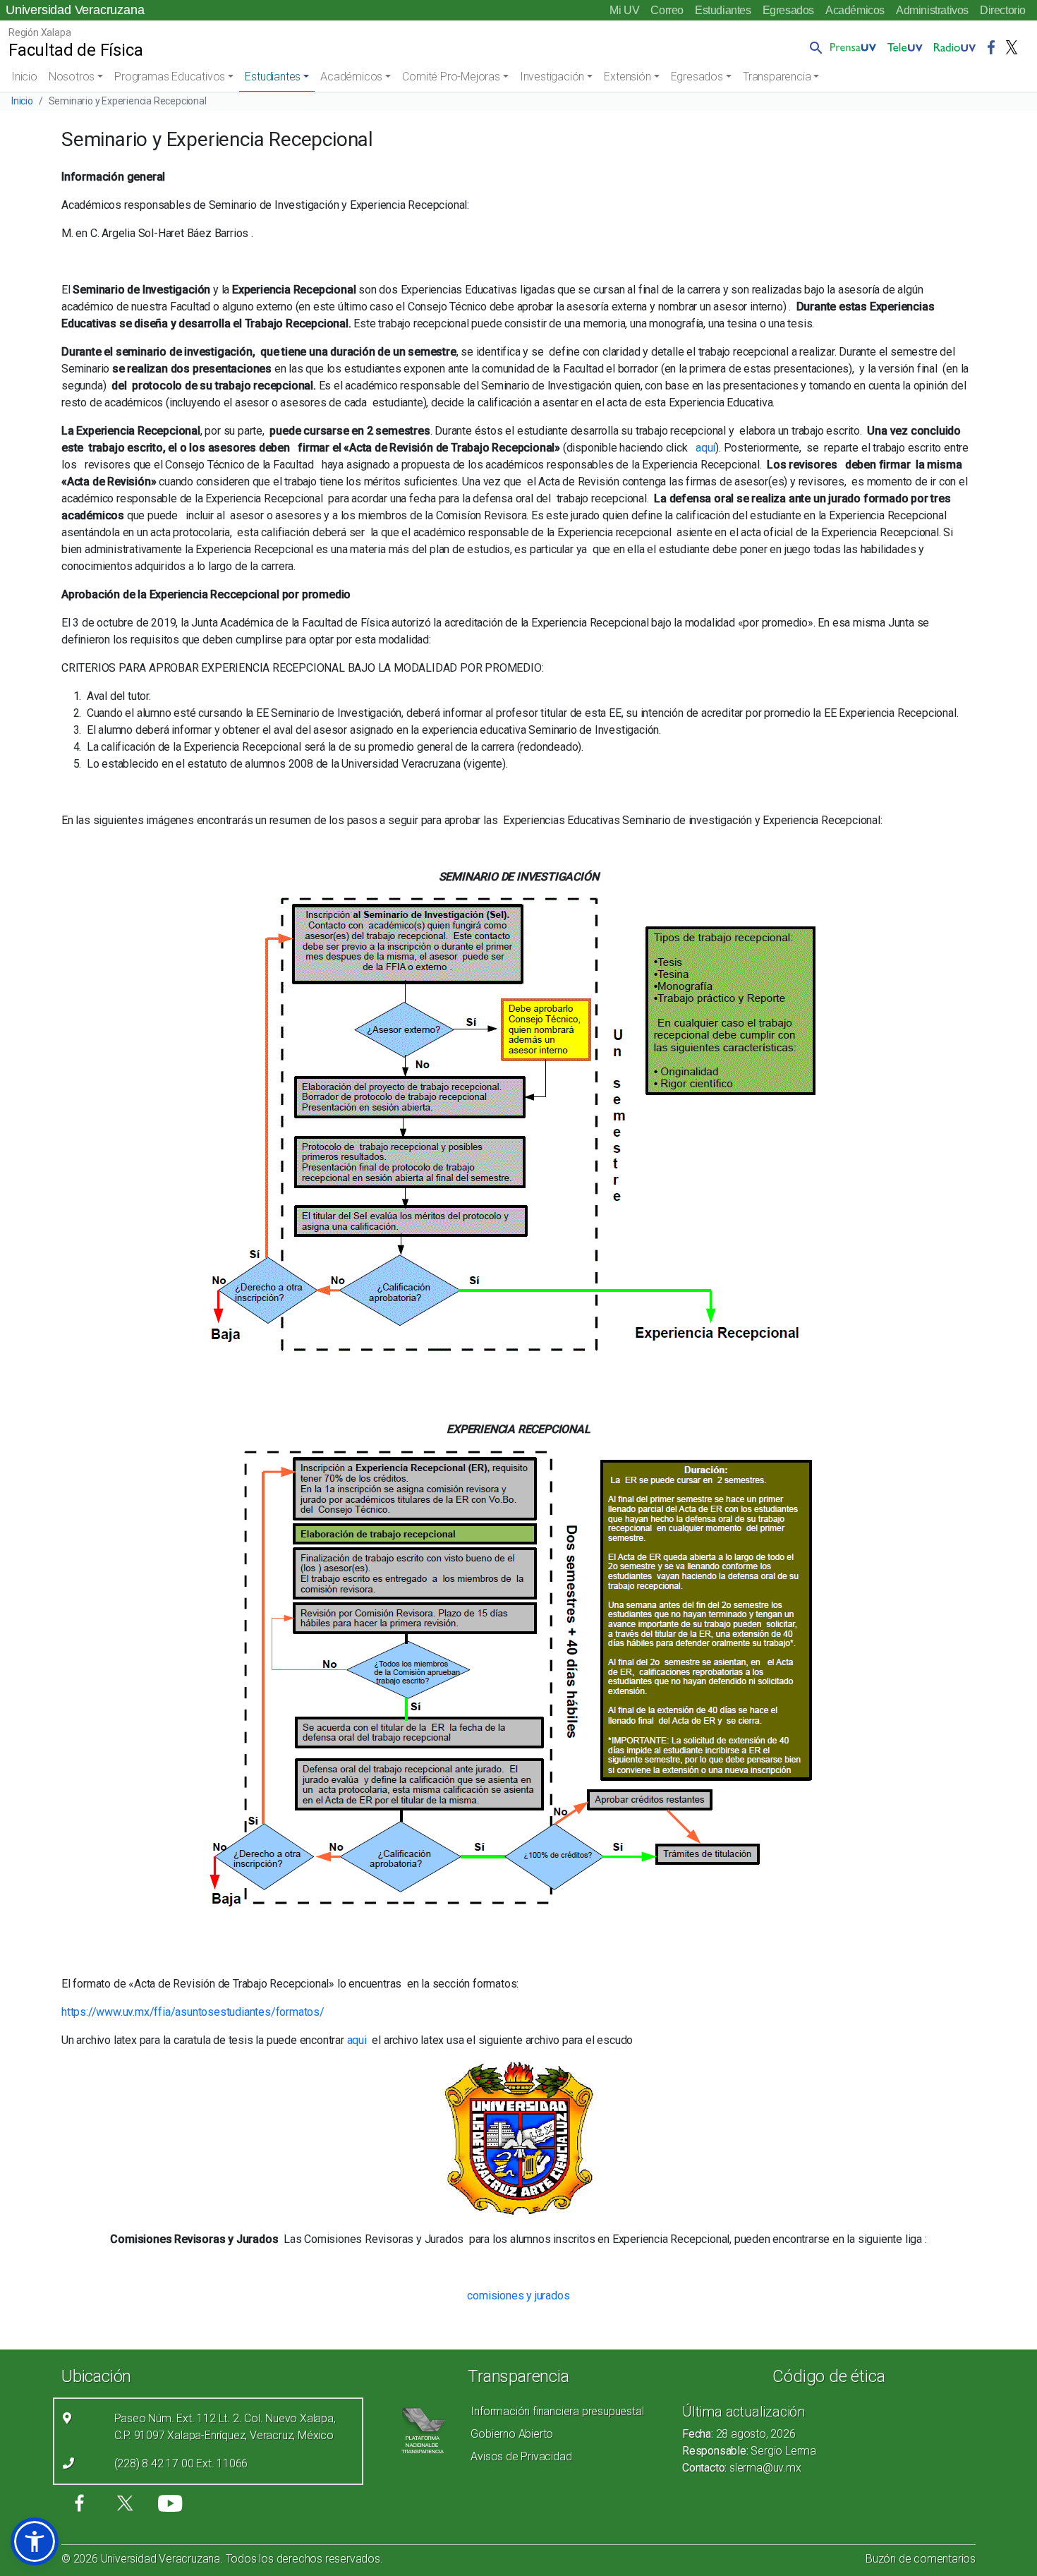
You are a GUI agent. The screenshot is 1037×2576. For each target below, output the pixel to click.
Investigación (552, 77)
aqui (357, 2040)
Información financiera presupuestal (557, 2411)
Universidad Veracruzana (75, 10)
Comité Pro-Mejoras (451, 77)
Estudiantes (723, 10)
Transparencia (777, 77)
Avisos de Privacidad (521, 2456)
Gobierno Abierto (512, 2434)
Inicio (24, 77)
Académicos (855, 10)
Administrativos (932, 10)
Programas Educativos (170, 77)
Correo (667, 10)
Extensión (627, 77)
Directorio (1003, 10)
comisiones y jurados (518, 2296)
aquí (705, 448)
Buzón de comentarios (921, 2559)
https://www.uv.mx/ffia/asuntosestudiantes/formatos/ (193, 2012)
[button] (813, 47)
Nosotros (72, 77)
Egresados (788, 10)
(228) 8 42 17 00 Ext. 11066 (181, 2463)
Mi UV (624, 10)
